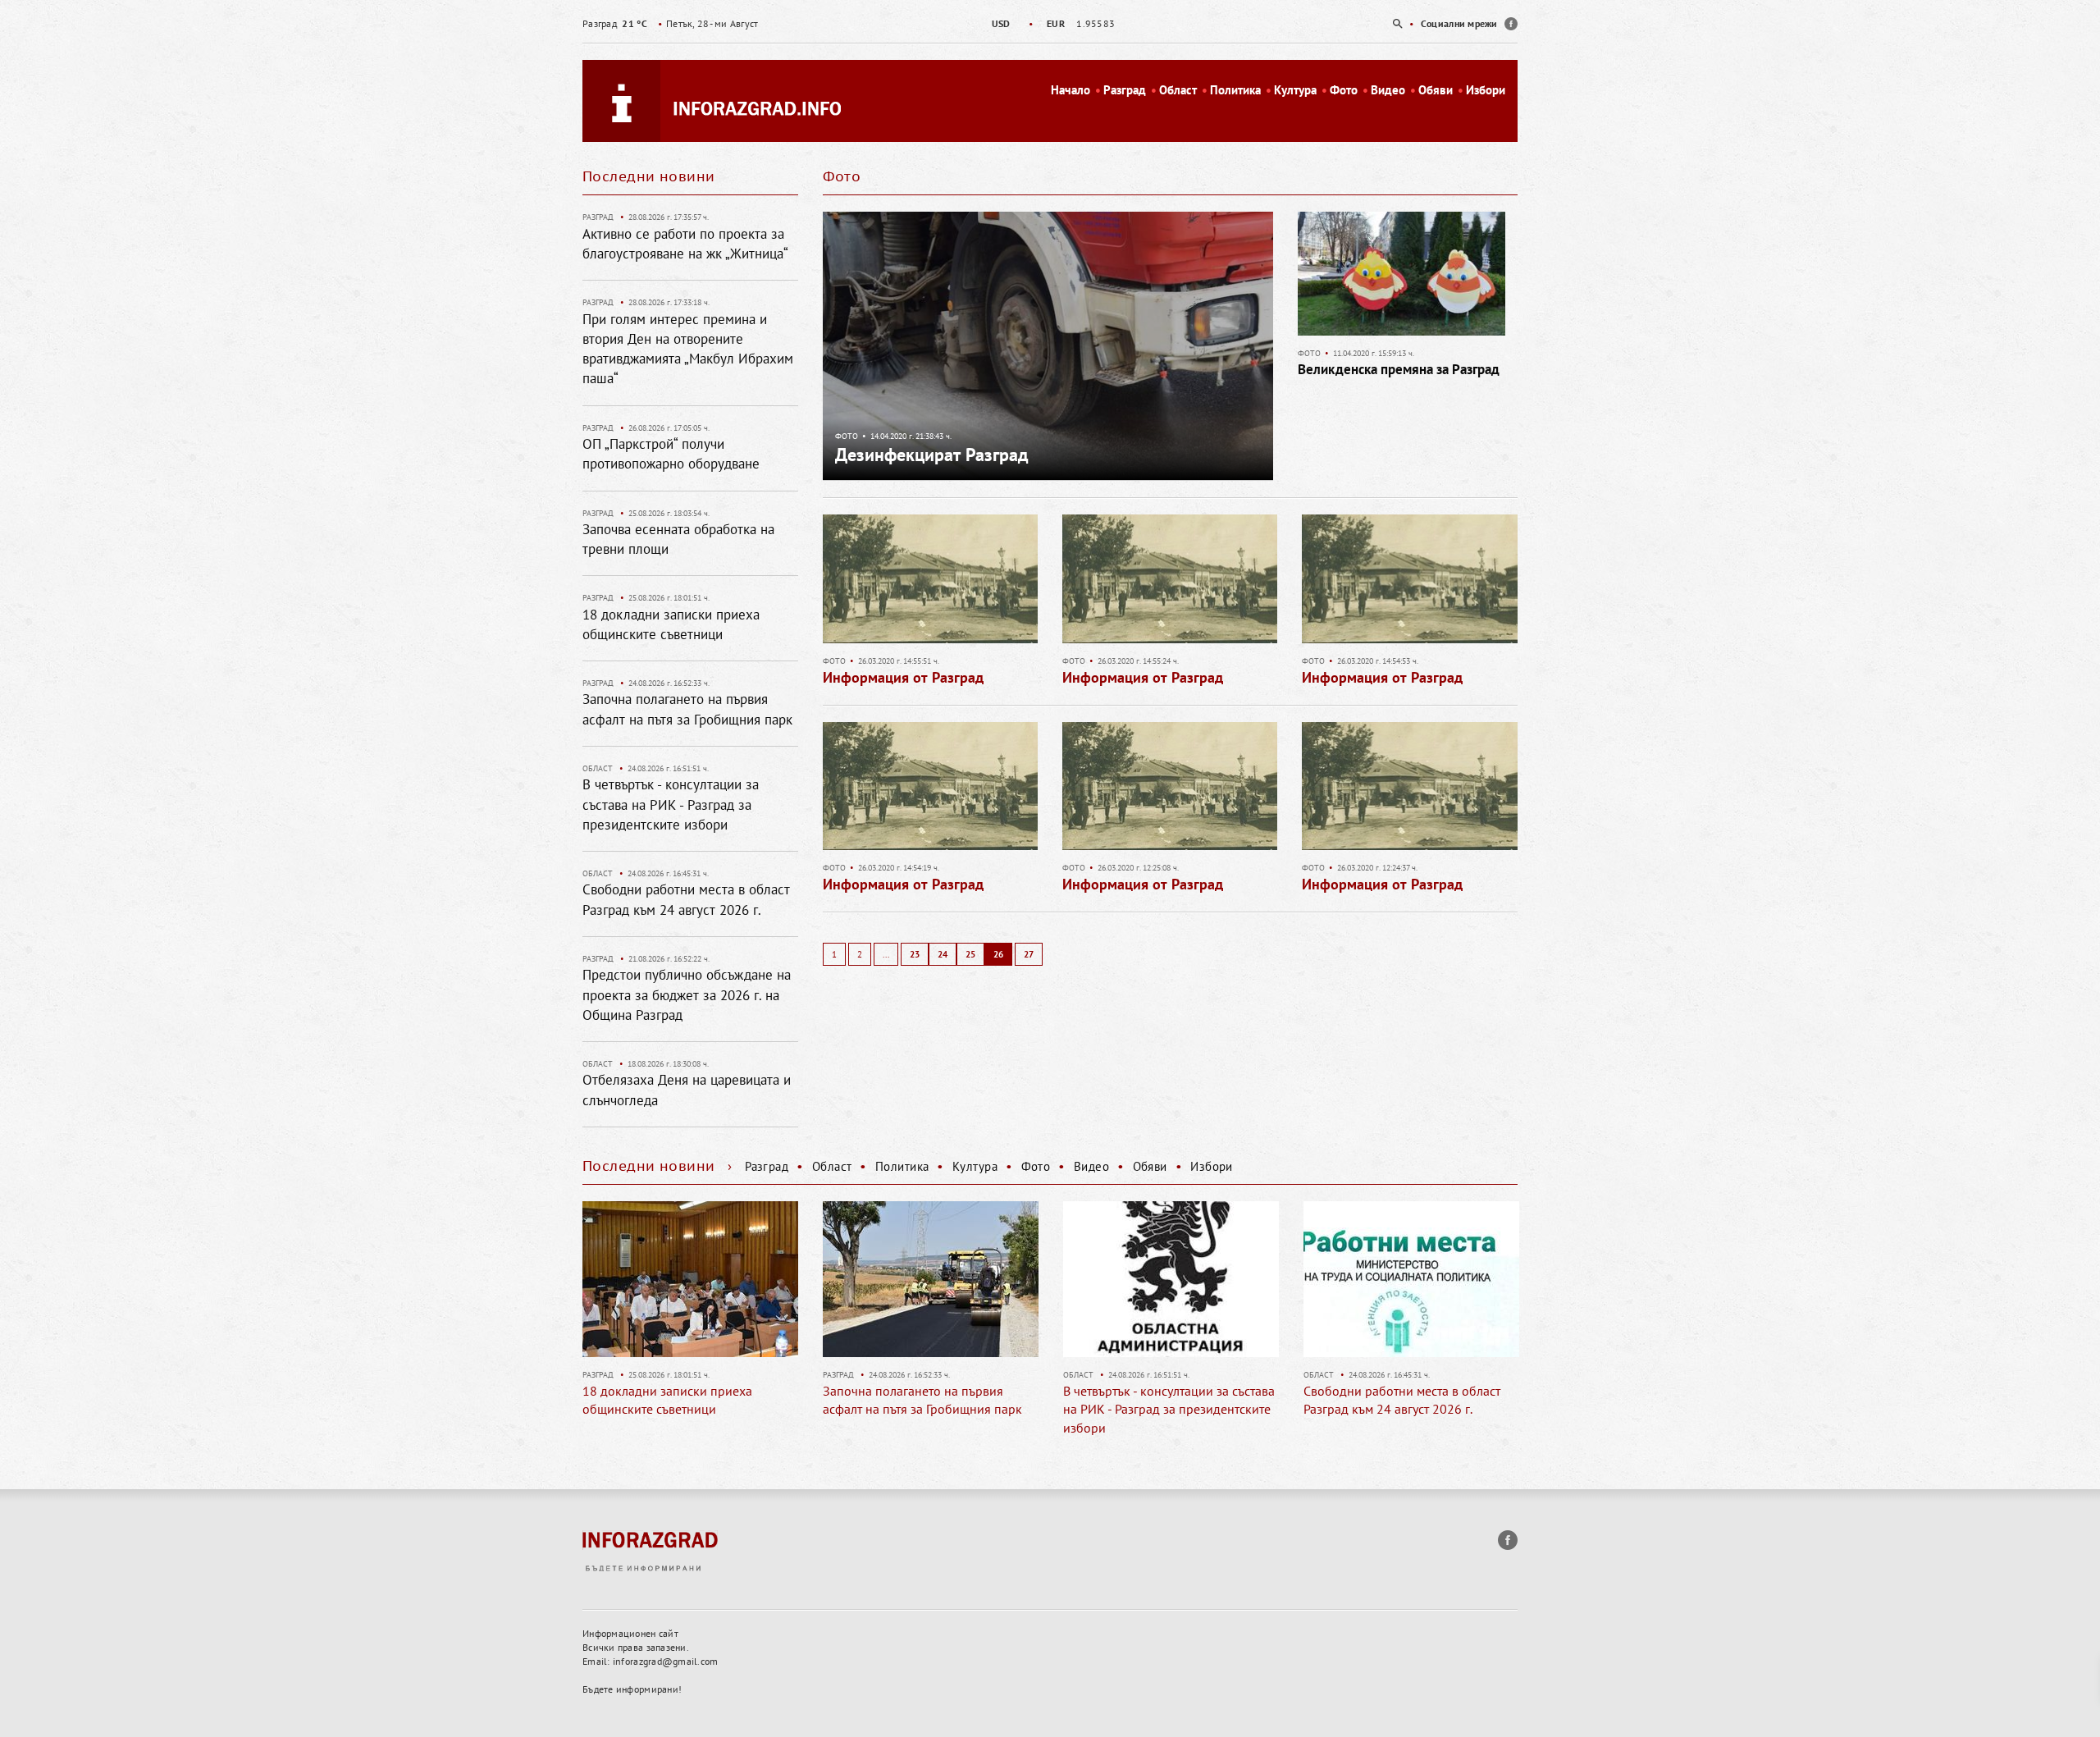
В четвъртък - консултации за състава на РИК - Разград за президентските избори (671, 805)
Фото (1344, 90)
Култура (1295, 90)
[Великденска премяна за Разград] (1401, 279)
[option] (1050, 23)
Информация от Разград (903, 677)
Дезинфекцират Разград (932, 455)
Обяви (1436, 90)
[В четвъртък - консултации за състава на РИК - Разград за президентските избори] (1171, 1279)
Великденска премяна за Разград (1399, 369)
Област (1178, 90)
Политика (1235, 90)
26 (998, 954)
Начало (1071, 90)
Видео (1388, 90)
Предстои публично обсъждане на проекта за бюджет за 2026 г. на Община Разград (687, 995)
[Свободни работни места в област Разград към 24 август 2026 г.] (1411, 1279)
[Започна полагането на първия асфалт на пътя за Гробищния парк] (931, 1279)
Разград (1125, 90)
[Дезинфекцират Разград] (1048, 345)
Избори (1486, 90)
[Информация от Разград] (930, 584)
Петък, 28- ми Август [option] (670, 23)
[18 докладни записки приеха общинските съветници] (690, 1279)
